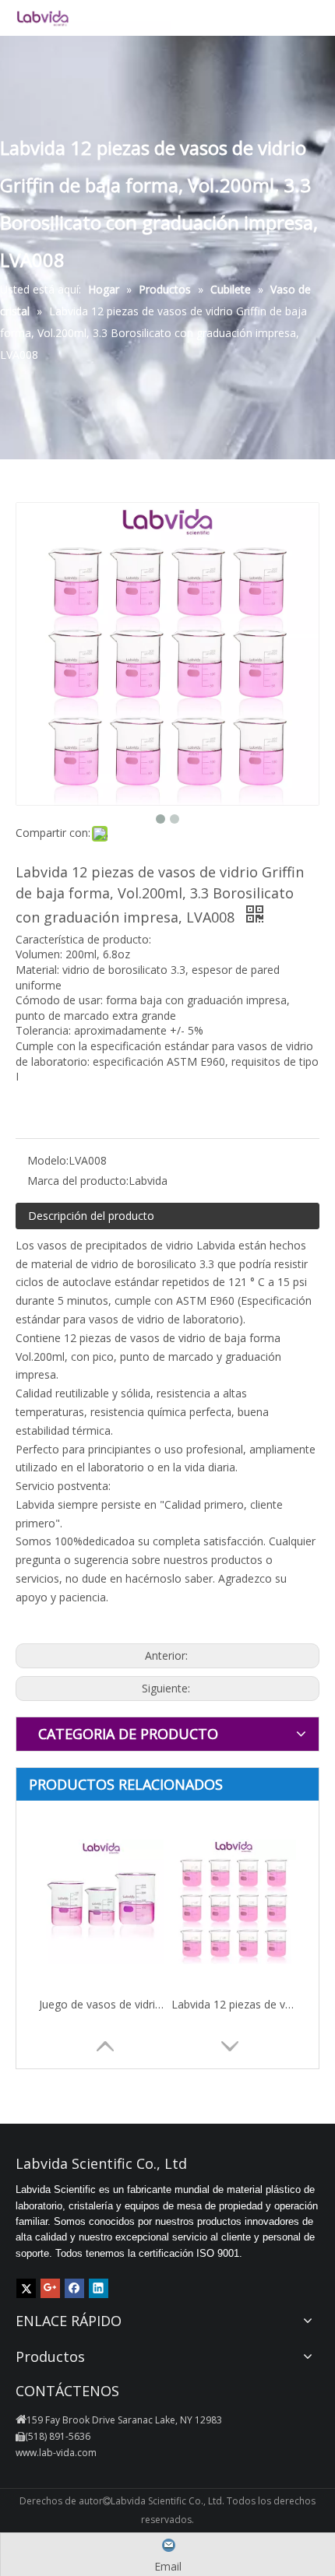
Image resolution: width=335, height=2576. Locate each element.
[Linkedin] (99, 2288)
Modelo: (48, 1160)
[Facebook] (74, 2288)
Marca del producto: (78, 1181)
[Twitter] (26, 2288)
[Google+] (50, 2288)
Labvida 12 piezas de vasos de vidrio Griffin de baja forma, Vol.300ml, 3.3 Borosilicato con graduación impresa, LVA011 (234, 2004)
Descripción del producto (91, 1216)
